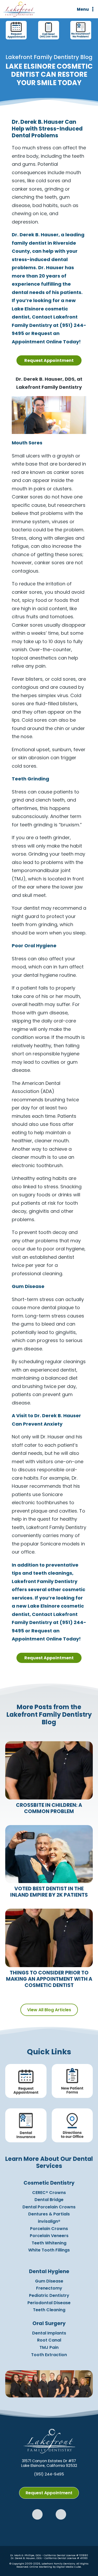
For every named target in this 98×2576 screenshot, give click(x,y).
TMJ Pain (49, 2347)
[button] (37, 2514)
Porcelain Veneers (49, 2236)
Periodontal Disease (49, 2303)
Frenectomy (49, 2288)
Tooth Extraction (49, 2355)
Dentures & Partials (49, 2214)
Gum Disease (49, 2281)
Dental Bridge (49, 2200)
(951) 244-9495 (49, 2474)
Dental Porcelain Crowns (49, 2207)
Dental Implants (49, 2333)
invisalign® (49, 2221)
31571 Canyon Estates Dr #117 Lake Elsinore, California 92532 (49, 2463)
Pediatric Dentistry (49, 2295)
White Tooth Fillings (49, 2250)
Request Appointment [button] (49, 360)
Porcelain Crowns (49, 2229)
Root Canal (49, 2340)
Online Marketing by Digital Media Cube (55, 2567)
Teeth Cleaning (49, 2310)
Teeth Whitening (49, 2243)
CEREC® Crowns (49, 2193)
